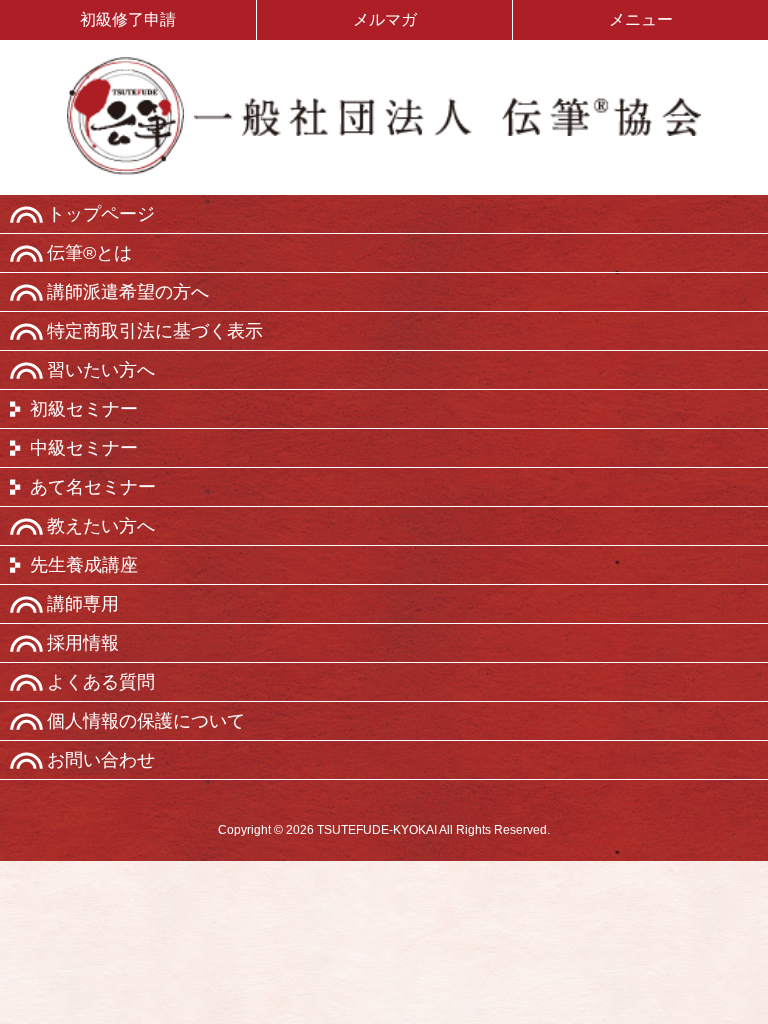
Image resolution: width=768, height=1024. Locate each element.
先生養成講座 (84, 565)
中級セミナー (84, 448)
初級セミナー (84, 409)
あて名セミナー (93, 487)
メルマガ (385, 19)
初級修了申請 (128, 19)
